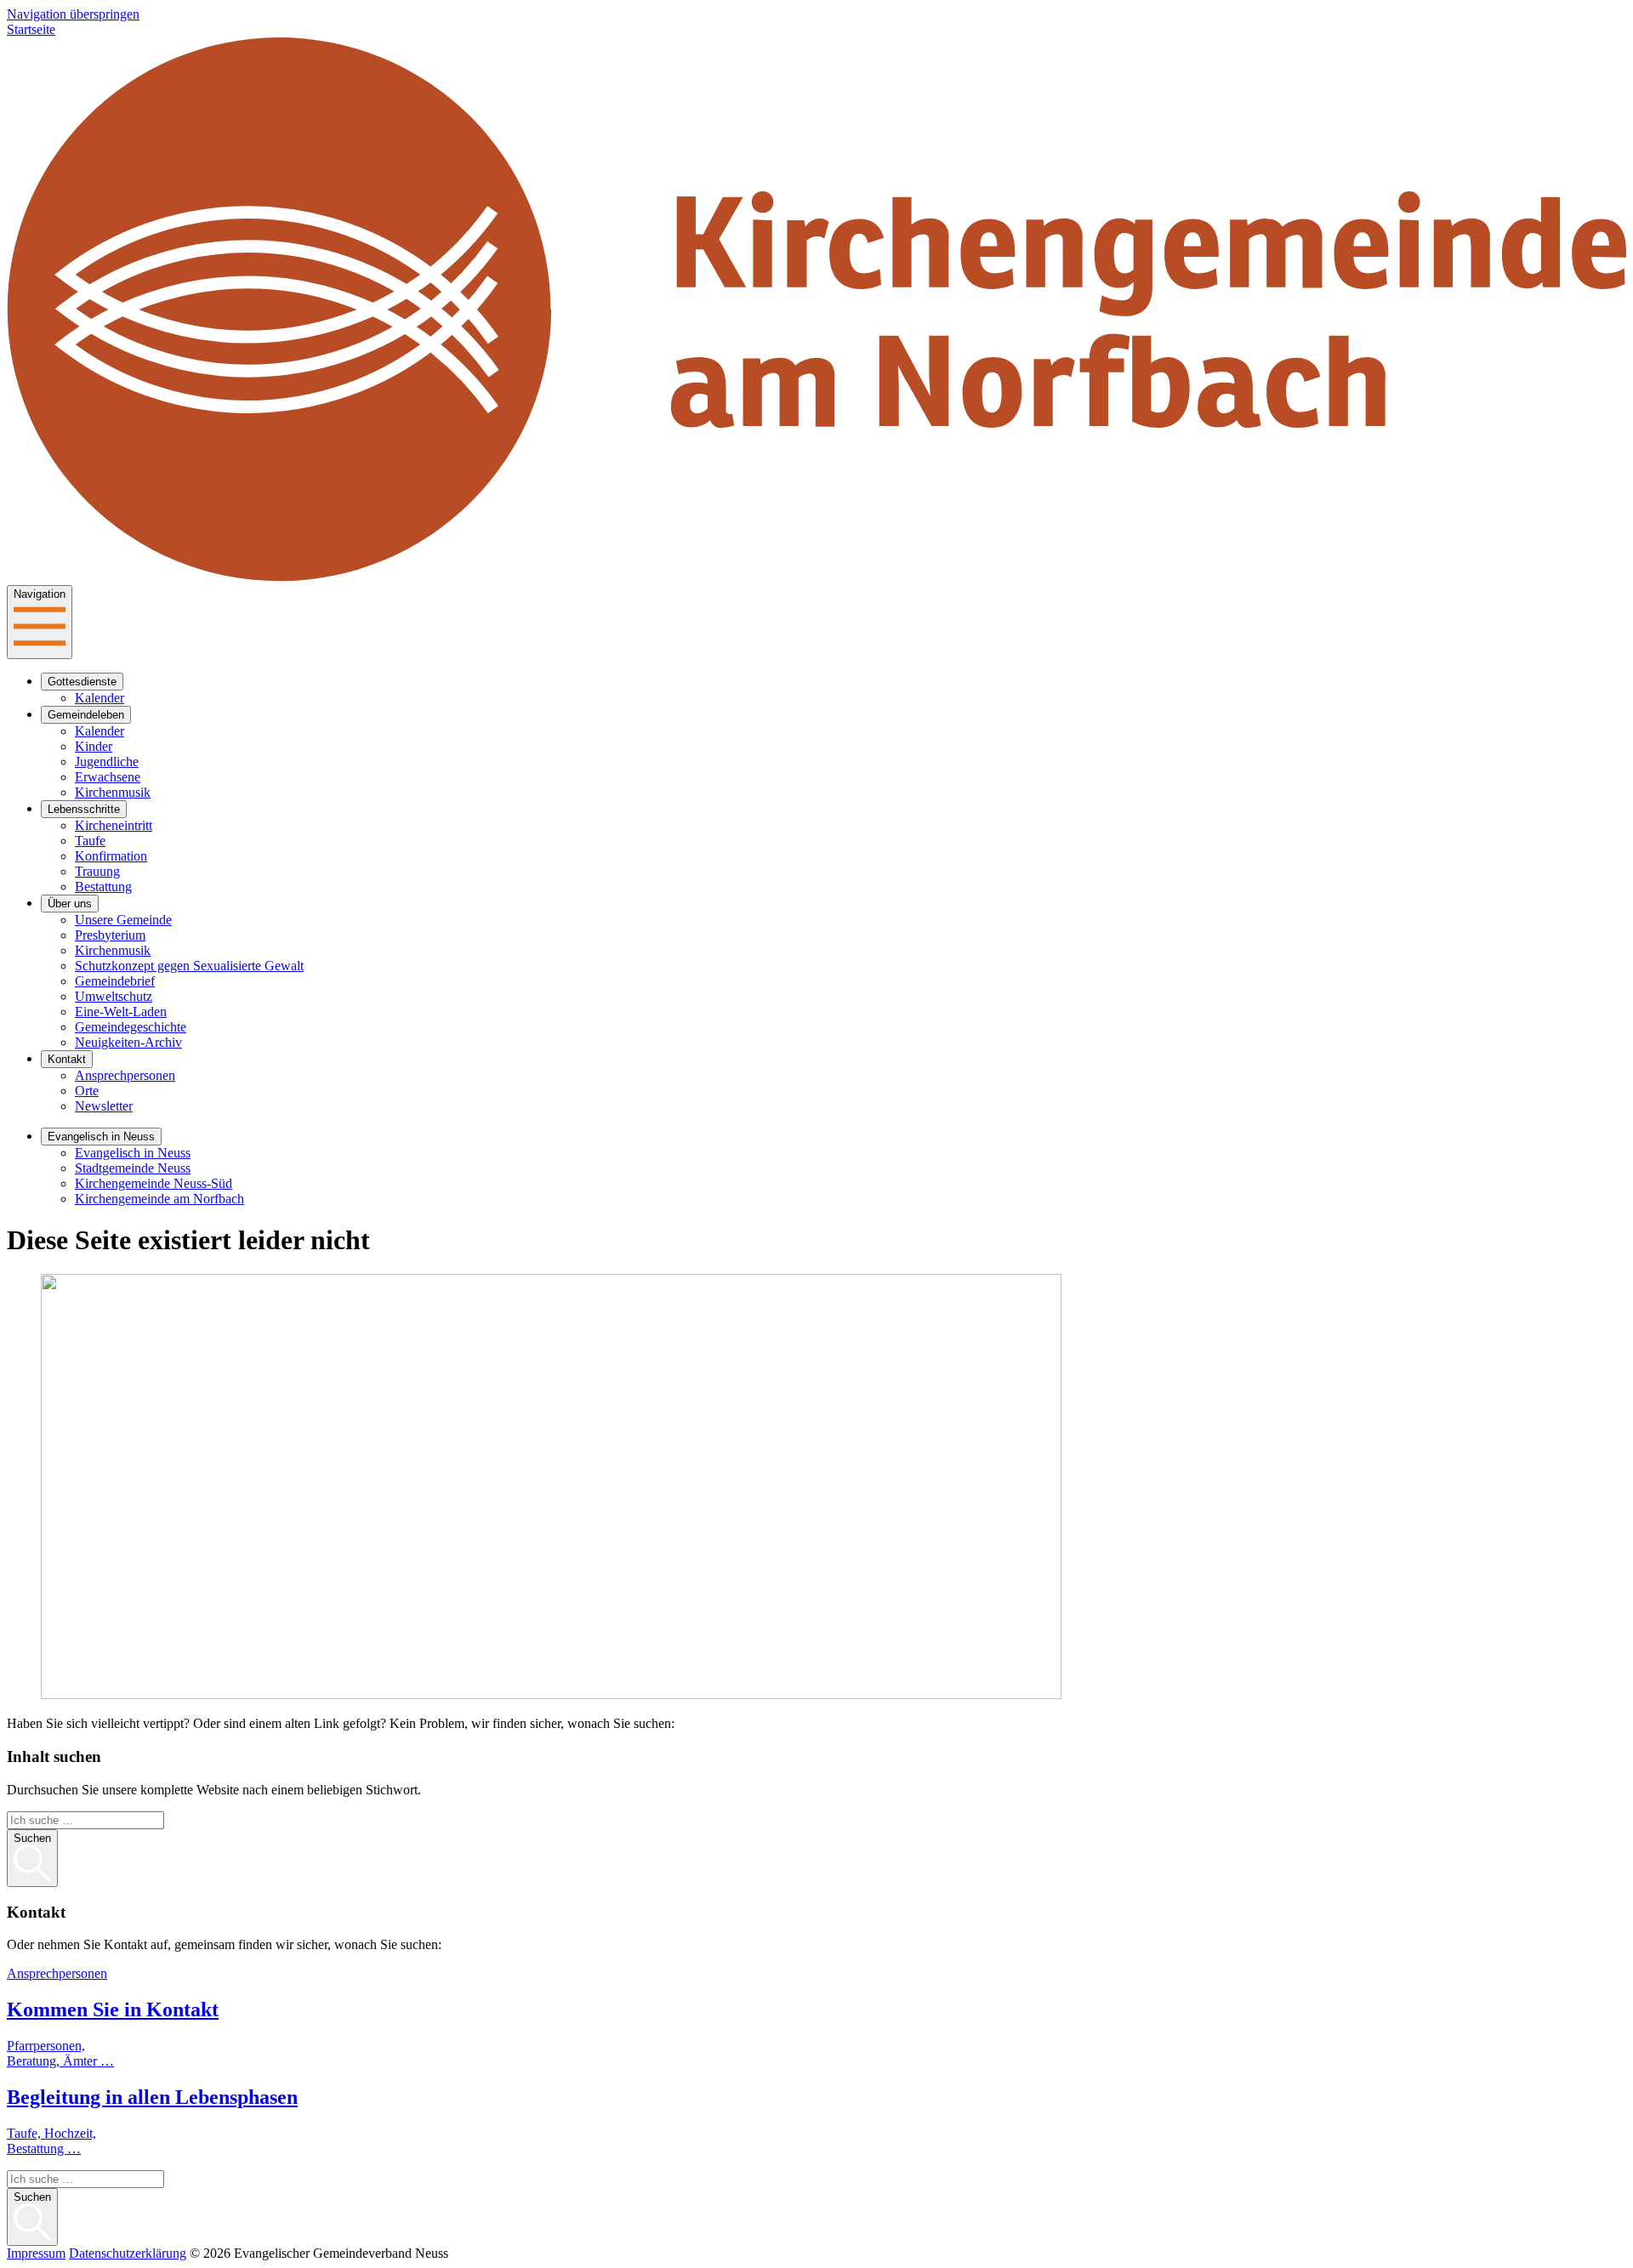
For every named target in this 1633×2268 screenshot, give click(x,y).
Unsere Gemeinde (123, 920)
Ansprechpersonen (125, 1075)
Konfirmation (111, 856)
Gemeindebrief (115, 981)
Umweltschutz (114, 996)
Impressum (36, 2253)
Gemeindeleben (86, 715)
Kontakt (67, 1059)
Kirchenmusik (113, 792)
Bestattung (103, 887)
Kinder (94, 746)
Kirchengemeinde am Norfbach (159, 1199)
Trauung (97, 871)
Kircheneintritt (114, 825)
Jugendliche (107, 762)
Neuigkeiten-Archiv (128, 1042)
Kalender (100, 698)
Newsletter (104, 1106)
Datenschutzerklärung (128, 2253)
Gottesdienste (82, 682)
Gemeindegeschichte (131, 1027)
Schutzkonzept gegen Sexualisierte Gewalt (189, 966)
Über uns (70, 904)
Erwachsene (108, 777)
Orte (87, 1091)
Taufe (90, 841)
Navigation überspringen (73, 14)
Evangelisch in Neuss (101, 1137)
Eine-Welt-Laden (121, 1012)
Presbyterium (110, 935)
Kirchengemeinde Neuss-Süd (154, 1183)
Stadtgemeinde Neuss (133, 1168)
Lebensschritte (84, 809)
